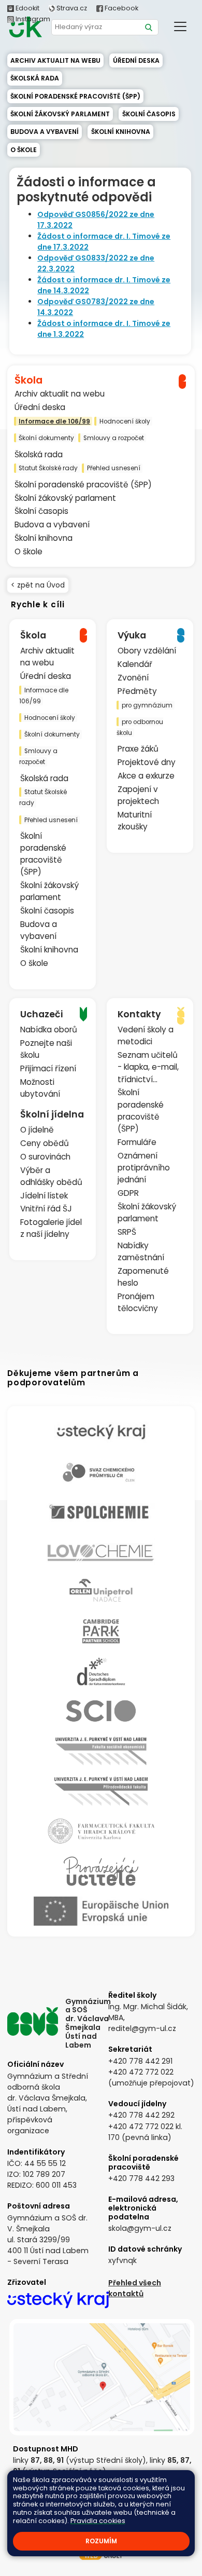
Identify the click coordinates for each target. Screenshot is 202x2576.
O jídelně (37, 1130)
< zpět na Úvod (38, 585)
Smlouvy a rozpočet (114, 438)
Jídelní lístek (44, 1196)
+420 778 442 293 (141, 2178)
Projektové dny (147, 762)
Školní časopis (149, 114)
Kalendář (135, 664)
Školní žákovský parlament (60, 114)
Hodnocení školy (125, 421)
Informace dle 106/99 (54, 421)
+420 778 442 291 (140, 2061)
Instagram (32, 19)
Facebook (121, 8)
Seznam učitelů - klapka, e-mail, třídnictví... (148, 1067)
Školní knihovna (121, 132)
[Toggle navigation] (180, 26)
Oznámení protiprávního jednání (144, 1168)
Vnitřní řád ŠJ (46, 1209)
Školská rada (35, 78)
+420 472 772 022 (141, 2072)
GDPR (128, 1193)
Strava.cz (71, 8)
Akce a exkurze (146, 776)
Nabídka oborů (49, 1030)
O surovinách (45, 1157)
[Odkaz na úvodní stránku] (25, 27)
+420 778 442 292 (141, 2115)
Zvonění (133, 678)
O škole (24, 150)
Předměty (137, 691)
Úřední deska (136, 60)
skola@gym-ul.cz (140, 2228)
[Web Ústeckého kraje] (58, 2298)
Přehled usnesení (114, 468)
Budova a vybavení (45, 132)
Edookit (27, 8)
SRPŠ (127, 1232)
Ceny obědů (45, 1143)
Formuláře (137, 1142)
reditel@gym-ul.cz (142, 2028)
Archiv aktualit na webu (55, 60)
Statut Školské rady (48, 468)
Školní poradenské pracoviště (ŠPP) (75, 96)
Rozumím (101, 2541)
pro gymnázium (147, 705)
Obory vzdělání (147, 651)
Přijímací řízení (48, 1068)
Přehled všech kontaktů (135, 2288)
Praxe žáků (138, 749)
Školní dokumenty (46, 438)
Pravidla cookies (98, 2521)
